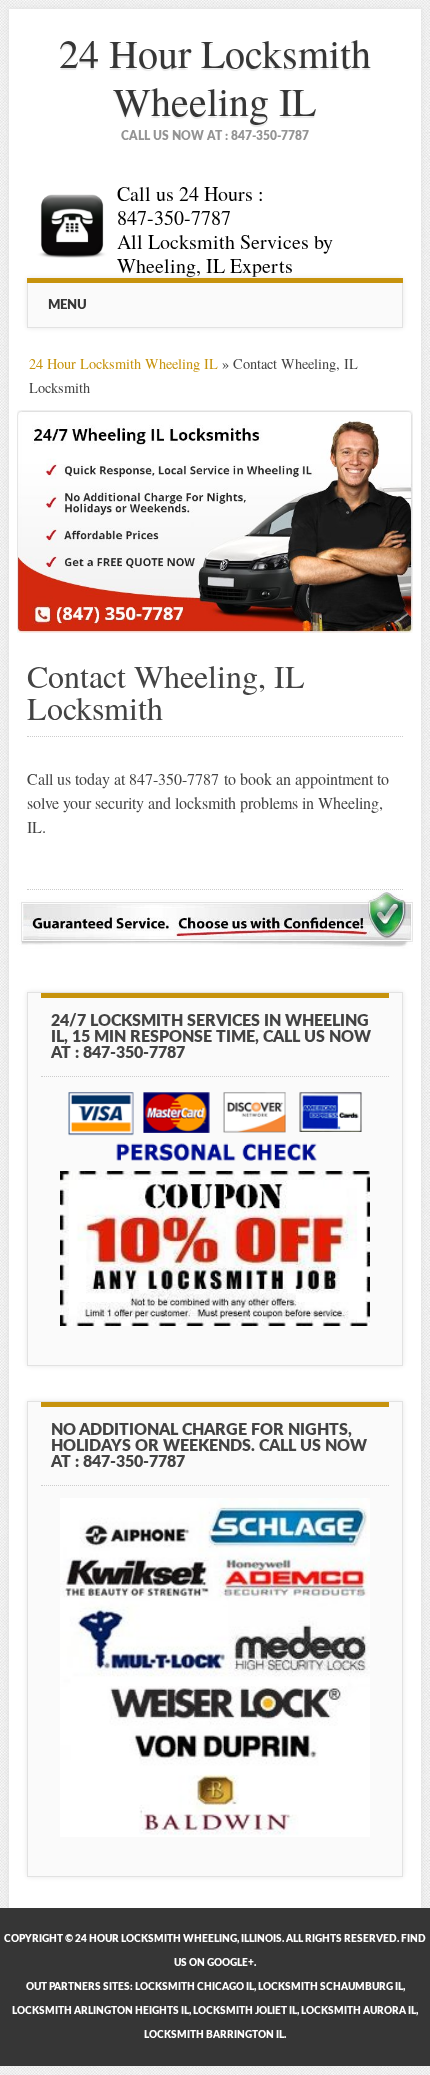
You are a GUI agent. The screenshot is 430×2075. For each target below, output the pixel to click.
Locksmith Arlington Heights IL (100, 2011)
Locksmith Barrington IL (214, 2035)
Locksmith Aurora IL (358, 2011)
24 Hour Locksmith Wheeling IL (215, 76)
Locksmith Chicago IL (194, 1987)
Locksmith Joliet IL (245, 2011)
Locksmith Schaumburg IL (330, 1987)
